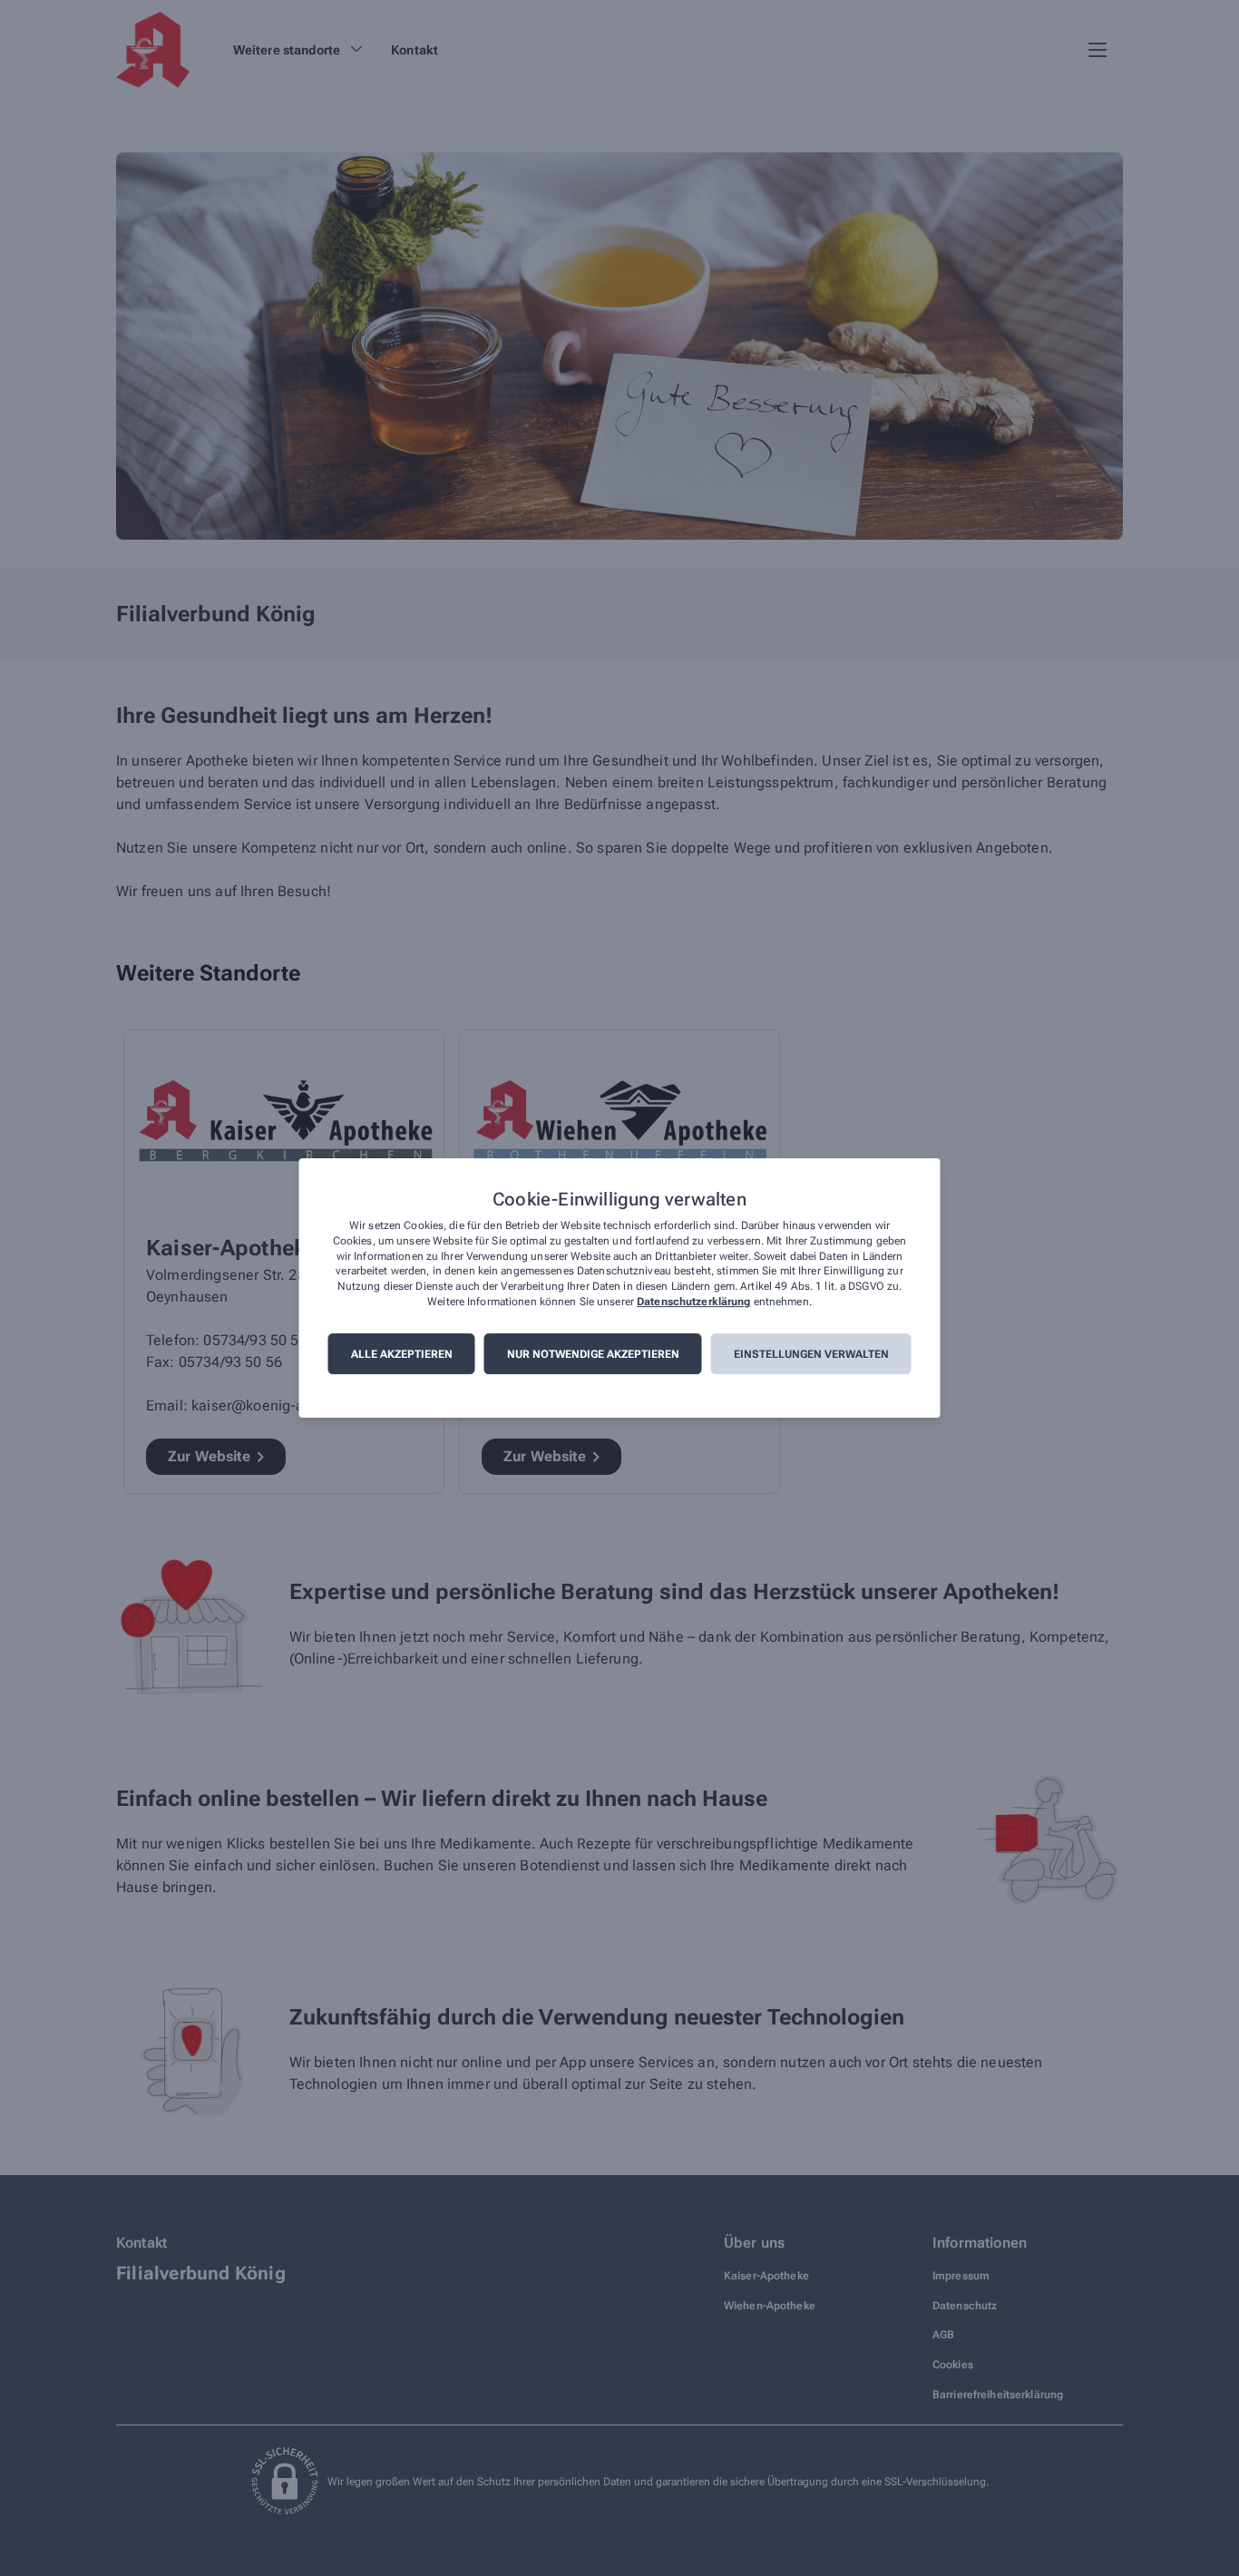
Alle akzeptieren (402, 1354)
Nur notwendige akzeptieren (593, 1354)
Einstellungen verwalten (811, 1354)
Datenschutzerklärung (693, 1302)
